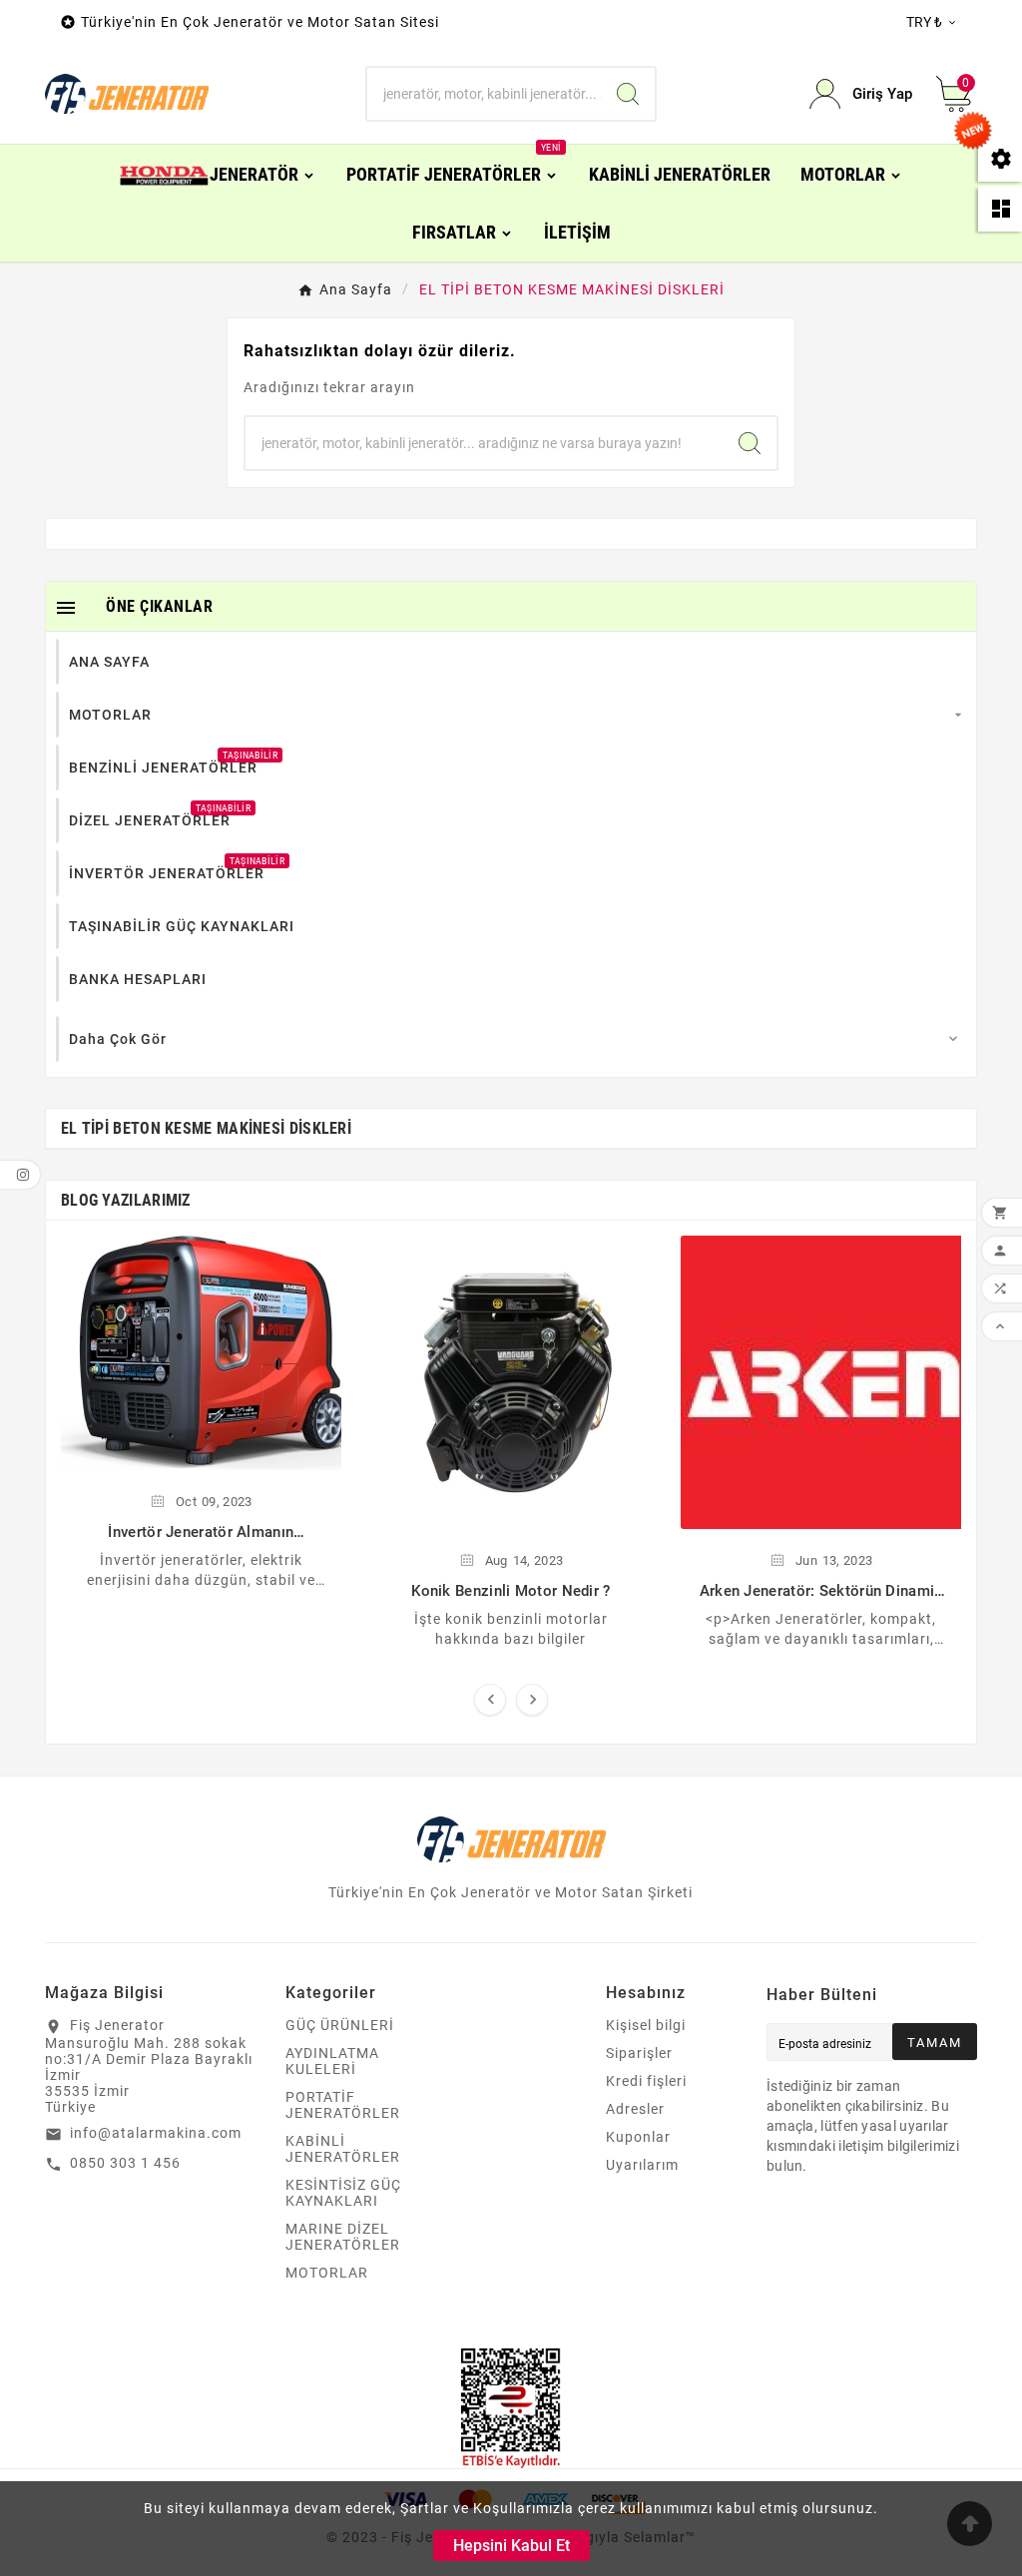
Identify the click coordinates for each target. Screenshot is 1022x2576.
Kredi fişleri (646, 2081)
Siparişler (639, 2053)
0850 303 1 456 (125, 2163)
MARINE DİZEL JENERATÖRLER (343, 2237)
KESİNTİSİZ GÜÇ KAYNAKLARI (343, 2193)
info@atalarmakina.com (156, 2133)
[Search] (628, 94)
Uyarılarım (642, 2165)
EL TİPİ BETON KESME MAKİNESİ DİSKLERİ (206, 1128)
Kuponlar (638, 2137)
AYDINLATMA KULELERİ (332, 2061)
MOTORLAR (327, 2273)
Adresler (635, 2109)
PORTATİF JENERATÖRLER (343, 2105)
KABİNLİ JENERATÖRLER (343, 2149)
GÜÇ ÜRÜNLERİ (340, 2025)
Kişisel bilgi (646, 2025)
